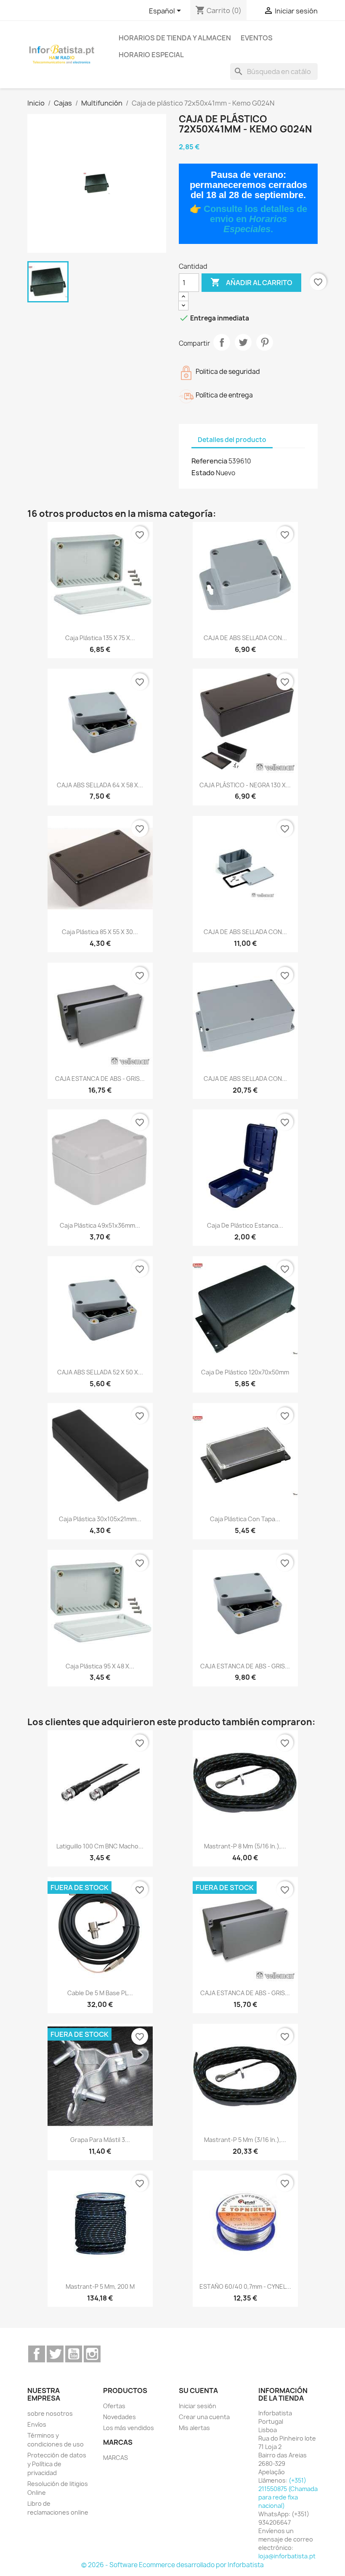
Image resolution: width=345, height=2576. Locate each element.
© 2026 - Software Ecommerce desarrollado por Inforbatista (172, 2565)
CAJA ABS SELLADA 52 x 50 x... (100, 1372)
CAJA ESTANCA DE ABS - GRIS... (100, 1079)
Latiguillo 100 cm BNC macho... (100, 1846)
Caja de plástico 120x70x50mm (245, 1372)
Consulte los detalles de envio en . (255, 219)
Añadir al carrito (251, 282)
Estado (203, 473)
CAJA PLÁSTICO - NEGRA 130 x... (245, 785)
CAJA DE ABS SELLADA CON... (245, 638)
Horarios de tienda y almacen (175, 38)
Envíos (37, 2424)
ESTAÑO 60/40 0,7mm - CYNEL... (245, 2286)
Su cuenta (198, 2391)
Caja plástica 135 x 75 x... (100, 638)
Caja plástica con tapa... (245, 1519)
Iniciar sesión (198, 2406)
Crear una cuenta (204, 2417)
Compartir (222, 342)
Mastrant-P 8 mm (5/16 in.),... (245, 1846)
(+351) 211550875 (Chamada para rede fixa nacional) (288, 2493)
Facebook (37, 2354)
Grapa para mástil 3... (100, 2140)
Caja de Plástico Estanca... (245, 1225)
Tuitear (243, 342)
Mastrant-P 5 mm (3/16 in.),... (245, 2140)
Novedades (119, 2417)
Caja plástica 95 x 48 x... (100, 1666)
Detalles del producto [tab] (232, 440)
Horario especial (151, 55)
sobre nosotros (50, 2413)
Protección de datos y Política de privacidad (57, 2464)
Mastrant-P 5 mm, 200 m (100, 2286)
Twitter (55, 2354)
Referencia (209, 461)
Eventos (257, 38)
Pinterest (265, 342)
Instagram (92, 2354)
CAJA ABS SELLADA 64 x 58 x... (100, 785)
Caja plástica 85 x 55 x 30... (100, 932)
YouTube (74, 2354)
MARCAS (115, 2458)
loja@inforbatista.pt (287, 2556)
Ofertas (114, 2406)
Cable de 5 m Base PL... (100, 1993)
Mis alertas (194, 2428)
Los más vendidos (129, 2428)
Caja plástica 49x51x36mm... (100, 1225)
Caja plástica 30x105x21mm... (100, 1519)
